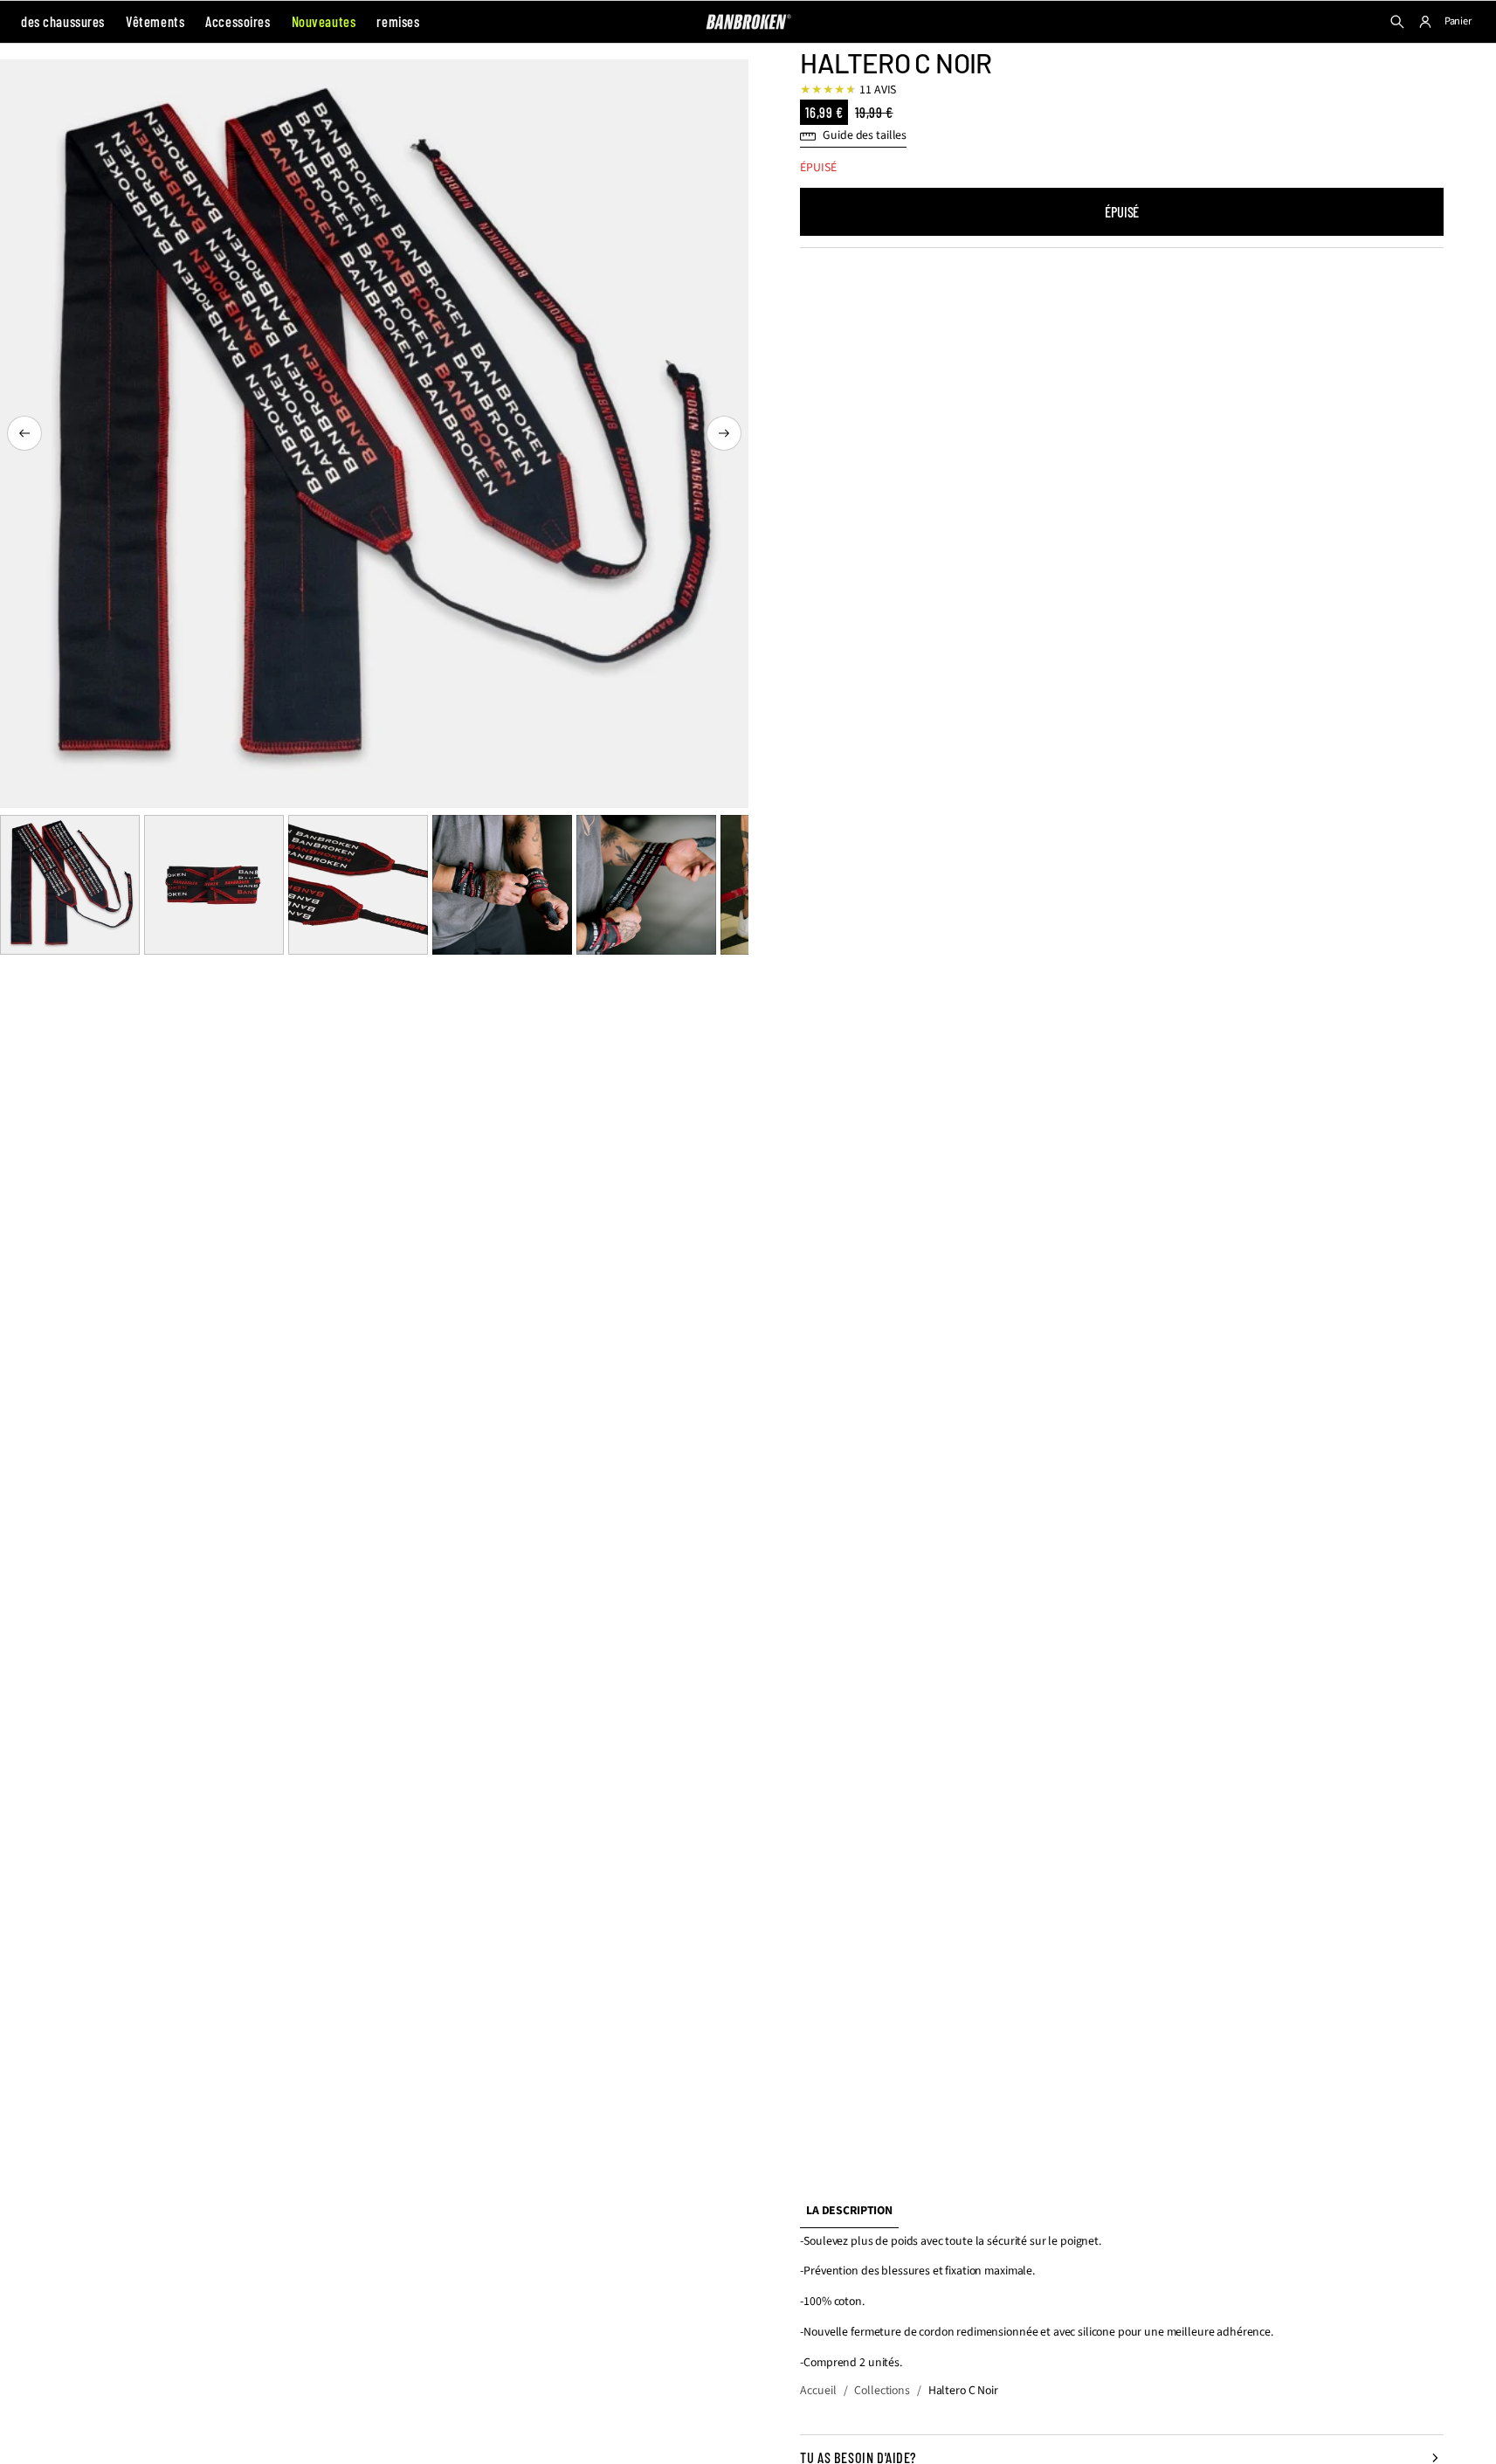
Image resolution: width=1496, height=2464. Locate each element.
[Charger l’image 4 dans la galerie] (502, 885)
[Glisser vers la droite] (724, 433)
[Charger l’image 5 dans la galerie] (646, 885)
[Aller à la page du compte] (1425, 22)
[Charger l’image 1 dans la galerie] (70, 885)
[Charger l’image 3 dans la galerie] (358, 885)
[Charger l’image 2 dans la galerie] (214, 885)
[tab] (849, 2212)
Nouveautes (324, 21)
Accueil (818, 2391)
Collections (882, 2391)
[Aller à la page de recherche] (1397, 22)
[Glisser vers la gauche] (24, 433)
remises (398, 21)
